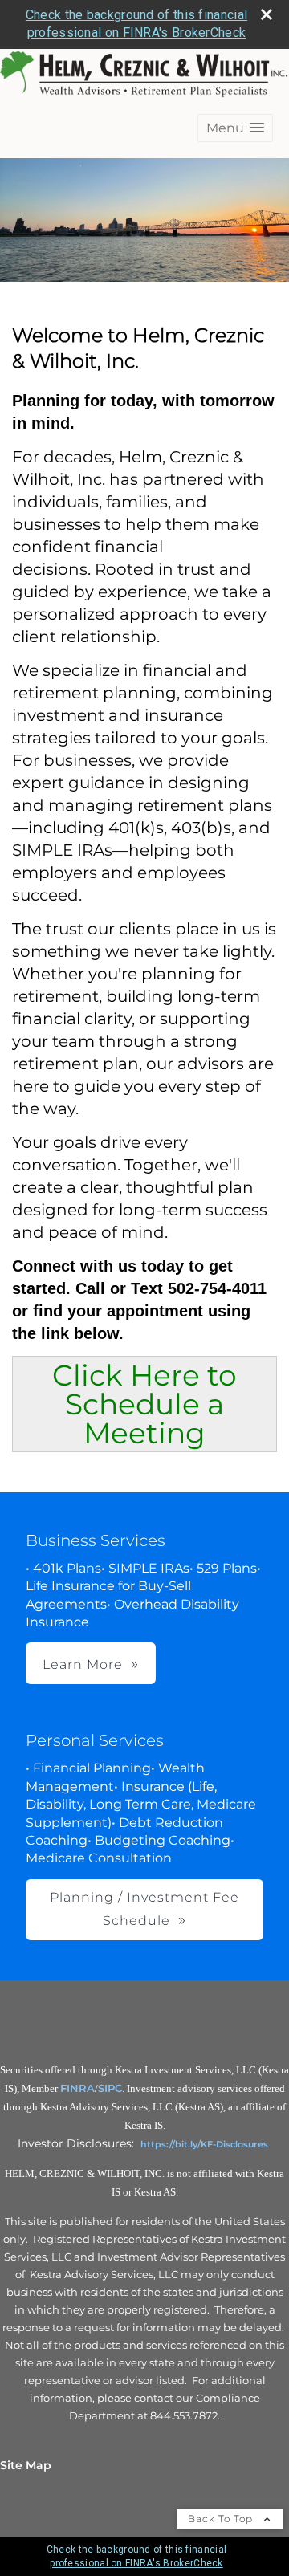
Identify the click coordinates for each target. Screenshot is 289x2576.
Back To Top (222, 2519)
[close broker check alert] (267, 14)
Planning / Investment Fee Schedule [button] (144, 1909)
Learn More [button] (83, 1664)
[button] (235, 128)
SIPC (110, 2088)
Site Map (26, 2465)
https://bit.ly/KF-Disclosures (204, 2144)
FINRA (77, 2088)
